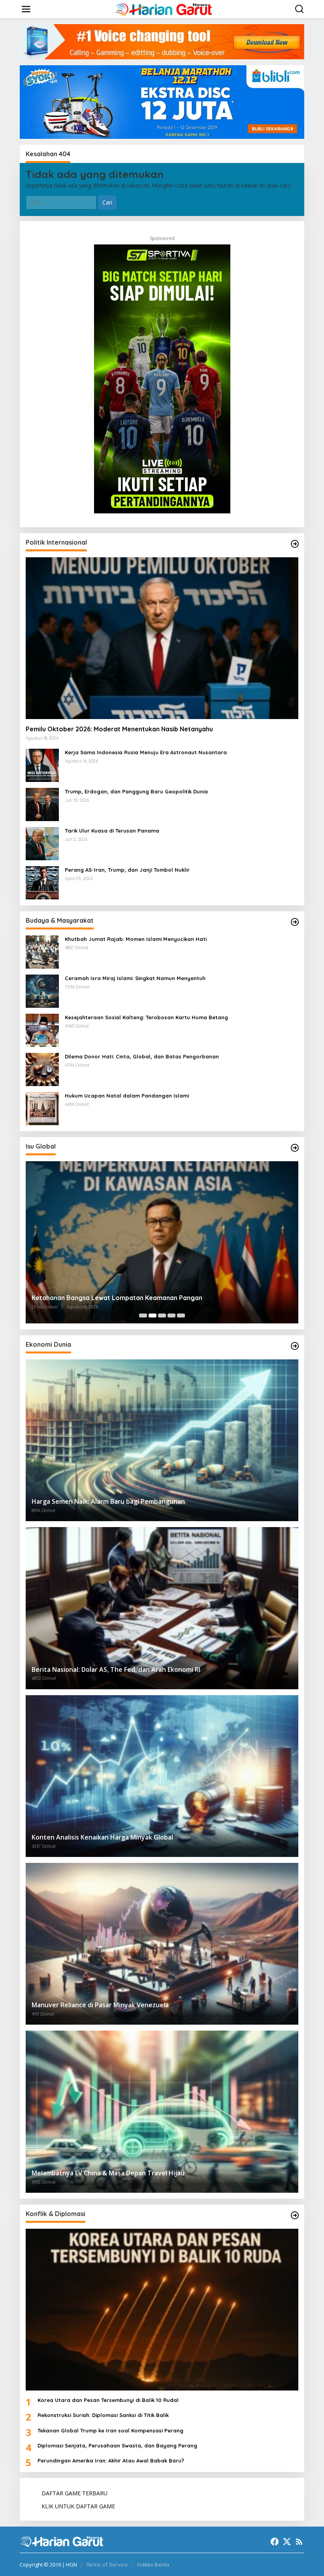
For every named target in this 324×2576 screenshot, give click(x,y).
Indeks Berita (153, 2565)
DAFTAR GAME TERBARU (74, 2493)
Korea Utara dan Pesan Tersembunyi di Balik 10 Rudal (108, 2400)
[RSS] (299, 2542)
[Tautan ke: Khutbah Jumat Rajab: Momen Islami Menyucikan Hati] (42, 951)
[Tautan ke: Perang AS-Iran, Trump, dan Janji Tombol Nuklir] (42, 882)
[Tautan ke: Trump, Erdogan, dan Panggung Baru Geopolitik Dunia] (42, 804)
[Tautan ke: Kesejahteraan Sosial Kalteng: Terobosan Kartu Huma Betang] (42, 1030)
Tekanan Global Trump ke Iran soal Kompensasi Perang (110, 2430)
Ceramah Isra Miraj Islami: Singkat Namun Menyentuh (135, 978)
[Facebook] (275, 2542)
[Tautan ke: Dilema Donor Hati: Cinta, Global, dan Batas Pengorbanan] (42, 1069)
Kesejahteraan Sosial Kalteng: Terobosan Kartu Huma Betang (146, 1017)
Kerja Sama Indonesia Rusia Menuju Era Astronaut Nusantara (146, 752)
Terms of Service (107, 2565)
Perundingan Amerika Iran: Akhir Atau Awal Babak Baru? (111, 2461)
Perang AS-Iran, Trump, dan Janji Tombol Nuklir (127, 870)
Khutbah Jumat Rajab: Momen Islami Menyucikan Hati (136, 939)
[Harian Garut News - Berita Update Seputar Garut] (164, 9)
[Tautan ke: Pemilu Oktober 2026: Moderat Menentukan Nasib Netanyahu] (162, 638)
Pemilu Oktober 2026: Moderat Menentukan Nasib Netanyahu (119, 729)
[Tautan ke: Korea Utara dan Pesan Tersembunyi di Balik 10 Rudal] (162, 2310)
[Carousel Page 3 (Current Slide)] (162, 1315)
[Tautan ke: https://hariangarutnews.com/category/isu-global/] (295, 1148)
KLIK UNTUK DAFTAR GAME (78, 2506)
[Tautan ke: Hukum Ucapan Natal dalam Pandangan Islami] (42, 1108)
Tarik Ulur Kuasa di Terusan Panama (112, 831)
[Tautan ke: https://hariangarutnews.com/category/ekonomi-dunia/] (295, 1346)
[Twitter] (287, 2542)
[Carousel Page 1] (143, 1315)
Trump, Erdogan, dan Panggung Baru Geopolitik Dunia (136, 791)
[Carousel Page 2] (153, 1315)
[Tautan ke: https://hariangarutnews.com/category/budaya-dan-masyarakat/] (295, 922)
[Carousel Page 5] (181, 1315)
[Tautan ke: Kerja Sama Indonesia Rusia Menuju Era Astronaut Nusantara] (42, 765)
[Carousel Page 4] (171, 1315)
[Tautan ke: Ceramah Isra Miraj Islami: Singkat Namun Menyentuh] (42, 991)
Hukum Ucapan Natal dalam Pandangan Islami (127, 1096)
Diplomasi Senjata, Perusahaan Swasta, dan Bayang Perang (117, 2445)
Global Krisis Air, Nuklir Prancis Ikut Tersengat (101, 1298)
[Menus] (26, 9)
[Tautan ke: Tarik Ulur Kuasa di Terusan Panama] (42, 843)
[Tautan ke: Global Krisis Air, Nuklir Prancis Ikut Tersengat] (162, 1242)
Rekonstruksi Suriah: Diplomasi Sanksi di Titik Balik (103, 2415)
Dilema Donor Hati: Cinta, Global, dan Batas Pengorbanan (142, 1056)
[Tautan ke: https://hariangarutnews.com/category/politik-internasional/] (295, 544)
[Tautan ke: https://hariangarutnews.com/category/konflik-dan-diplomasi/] (295, 2215)
